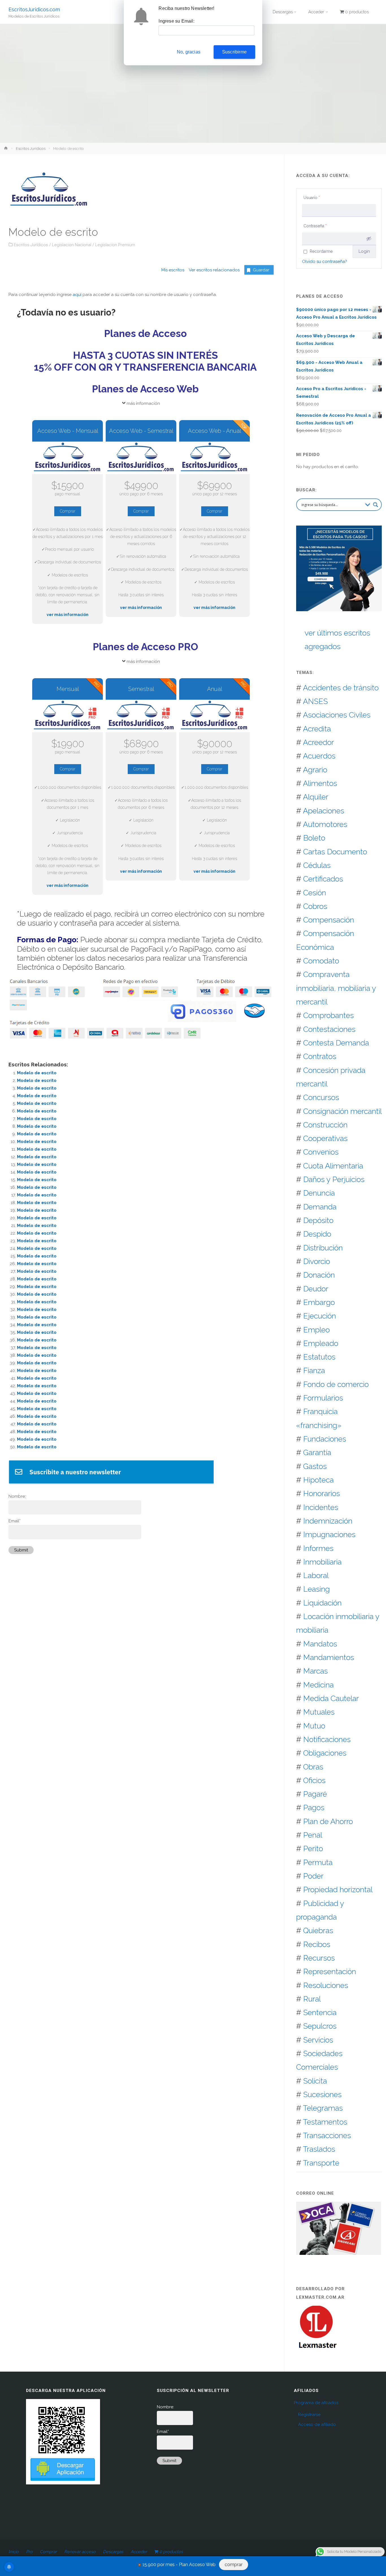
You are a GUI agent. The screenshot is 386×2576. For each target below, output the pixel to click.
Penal (313, 1835)
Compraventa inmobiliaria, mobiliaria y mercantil (336, 988)
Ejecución (320, 1316)
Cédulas (317, 865)
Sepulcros (320, 2026)
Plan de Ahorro (328, 1821)
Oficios (314, 1780)
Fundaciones (325, 1439)
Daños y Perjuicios (334, 1179)
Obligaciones (325, 1753)
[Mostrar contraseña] (369, 239)
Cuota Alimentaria (333, 1166)
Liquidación (322, 1603)
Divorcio (317, 1261)
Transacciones (327, 2135)
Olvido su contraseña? (325, 262)
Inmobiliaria (322, 1562)
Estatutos (319, 1357)
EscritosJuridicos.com (34, 9)
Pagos (314, 1807)
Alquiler (316, 797)
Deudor (316, 1289)
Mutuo (314, 1726)
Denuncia (319, 1193)
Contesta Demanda (336, 1043)
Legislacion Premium (115, 245)
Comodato (321, 961)
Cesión (315, 893)
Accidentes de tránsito (341, 688)
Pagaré (315, 1794)
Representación (330, 1971)
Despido (317, 1234)
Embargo (319, 1302)
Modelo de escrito (37, 1073)
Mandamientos (329, 1657)
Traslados (319, 2149)
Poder (313, 1876)
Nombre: (17, 1496)
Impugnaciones (329, 1534)
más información (143, 403)
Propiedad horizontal (338, 1889)
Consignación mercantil (342, 1111)
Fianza (314, 1370)
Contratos (320, 1056)
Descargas (113, 2552)
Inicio (14, 2552)
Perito (313, 1848)
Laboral (316, 1575)
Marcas (315, 1671)
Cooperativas (325, 1138)
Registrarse (309, 2415)
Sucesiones (322, 2094)
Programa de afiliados (316, 2403)
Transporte (321, 2163)
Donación (319, 1275)
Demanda (320, 1207)
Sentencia (320, 2012)
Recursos (319, 1958)
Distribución (323, 1248)
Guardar (261, 270)
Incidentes (321, 1507)
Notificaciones (327, 1739)
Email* (15, 1521)
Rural (312, 1999)
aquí (77, 295)
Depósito (318, 1220)
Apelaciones (324, 811)
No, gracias (189, 52)
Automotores (325, 824)
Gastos (315, 1466)
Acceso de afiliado (317, 2424)
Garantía (317, 1452)
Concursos (321, 1097)
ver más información (68, 615)
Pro (29, 2552)
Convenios (321, 1152)
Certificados (323, 879)
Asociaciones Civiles (337, 715)
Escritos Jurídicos (31, 148)
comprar (234, 2565)
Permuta (318, 1862)
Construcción (325, 1125)
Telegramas (323, 2108)
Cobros (315, 906)
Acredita (317, 729)
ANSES (315, 701)
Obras (313, 1767)
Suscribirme (234, 52)
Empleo (316, 1330)
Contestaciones (329, 1029)
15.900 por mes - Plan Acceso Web (179, 2565)
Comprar (68, 511)
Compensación (329, 920)
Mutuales (319, 1712)
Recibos (317, 1944)
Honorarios (322, 1493)
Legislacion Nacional (72, 245)
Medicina (318, 1685)
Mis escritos (173, 270)
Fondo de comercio (336, 1384)
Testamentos (325, 2122)
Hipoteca (318, 1480)
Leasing (316, 1589)
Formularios (323, 1398)
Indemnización (328, 1521)
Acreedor (318, 742)
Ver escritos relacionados (212, 270)
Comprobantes (328, 1015)
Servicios (318, 2040)
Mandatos (320, 1644)
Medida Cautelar (331, 1698)
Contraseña (315, 226)
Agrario (315, 770)
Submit (21, 1550)
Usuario (312, 198)
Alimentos (320, 783)
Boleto (314, 838)
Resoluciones (326, 1985)
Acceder (139, 2552)
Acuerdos (319, 756)
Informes (318, 1548)
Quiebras (318, 1930)
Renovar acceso (80, 2552)
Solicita (315, 2081)
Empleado (321, 1343)
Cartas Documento (335, 852)
